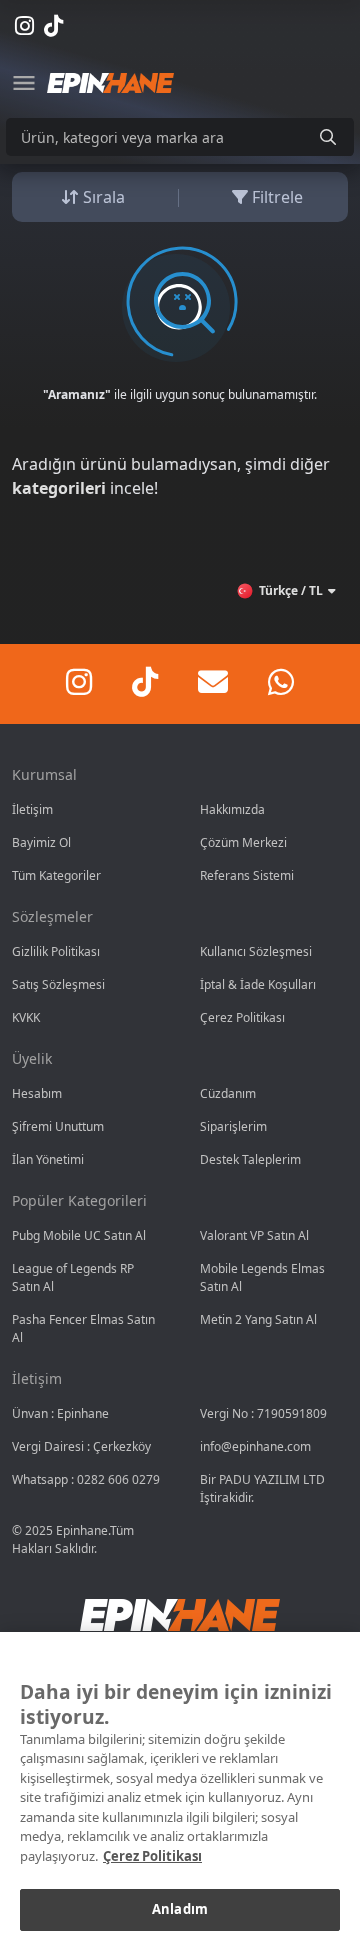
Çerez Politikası (242, 1017)
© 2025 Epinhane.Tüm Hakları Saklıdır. (73, 1539)
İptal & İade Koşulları (258, 984)
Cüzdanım (228, 1093)
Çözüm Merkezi (243, 842)
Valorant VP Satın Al (254, 1235)
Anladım (180, 1909)
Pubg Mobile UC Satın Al (79, 1235)
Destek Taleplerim (250, 1159)
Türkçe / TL (291, 590)
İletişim (32, 809)
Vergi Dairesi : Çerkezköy (81, 1446)
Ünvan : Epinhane (60, 1413)
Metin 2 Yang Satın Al (258, 1319)
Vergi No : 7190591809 (263, 1413)
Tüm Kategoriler (56, 875)
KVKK (26, 1017)
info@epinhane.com (255, 1446)
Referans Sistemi (247, 875)
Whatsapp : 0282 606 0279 (86, 1479)
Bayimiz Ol (41, 842)
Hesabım (37, 1093)
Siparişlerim (233, 1126)
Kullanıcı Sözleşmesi (256, 951)
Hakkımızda (232, 809)
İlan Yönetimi (48, 1159)
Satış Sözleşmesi (58, 984)
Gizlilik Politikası (56, 951)
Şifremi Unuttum (58, 1126)
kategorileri (59, 488)
